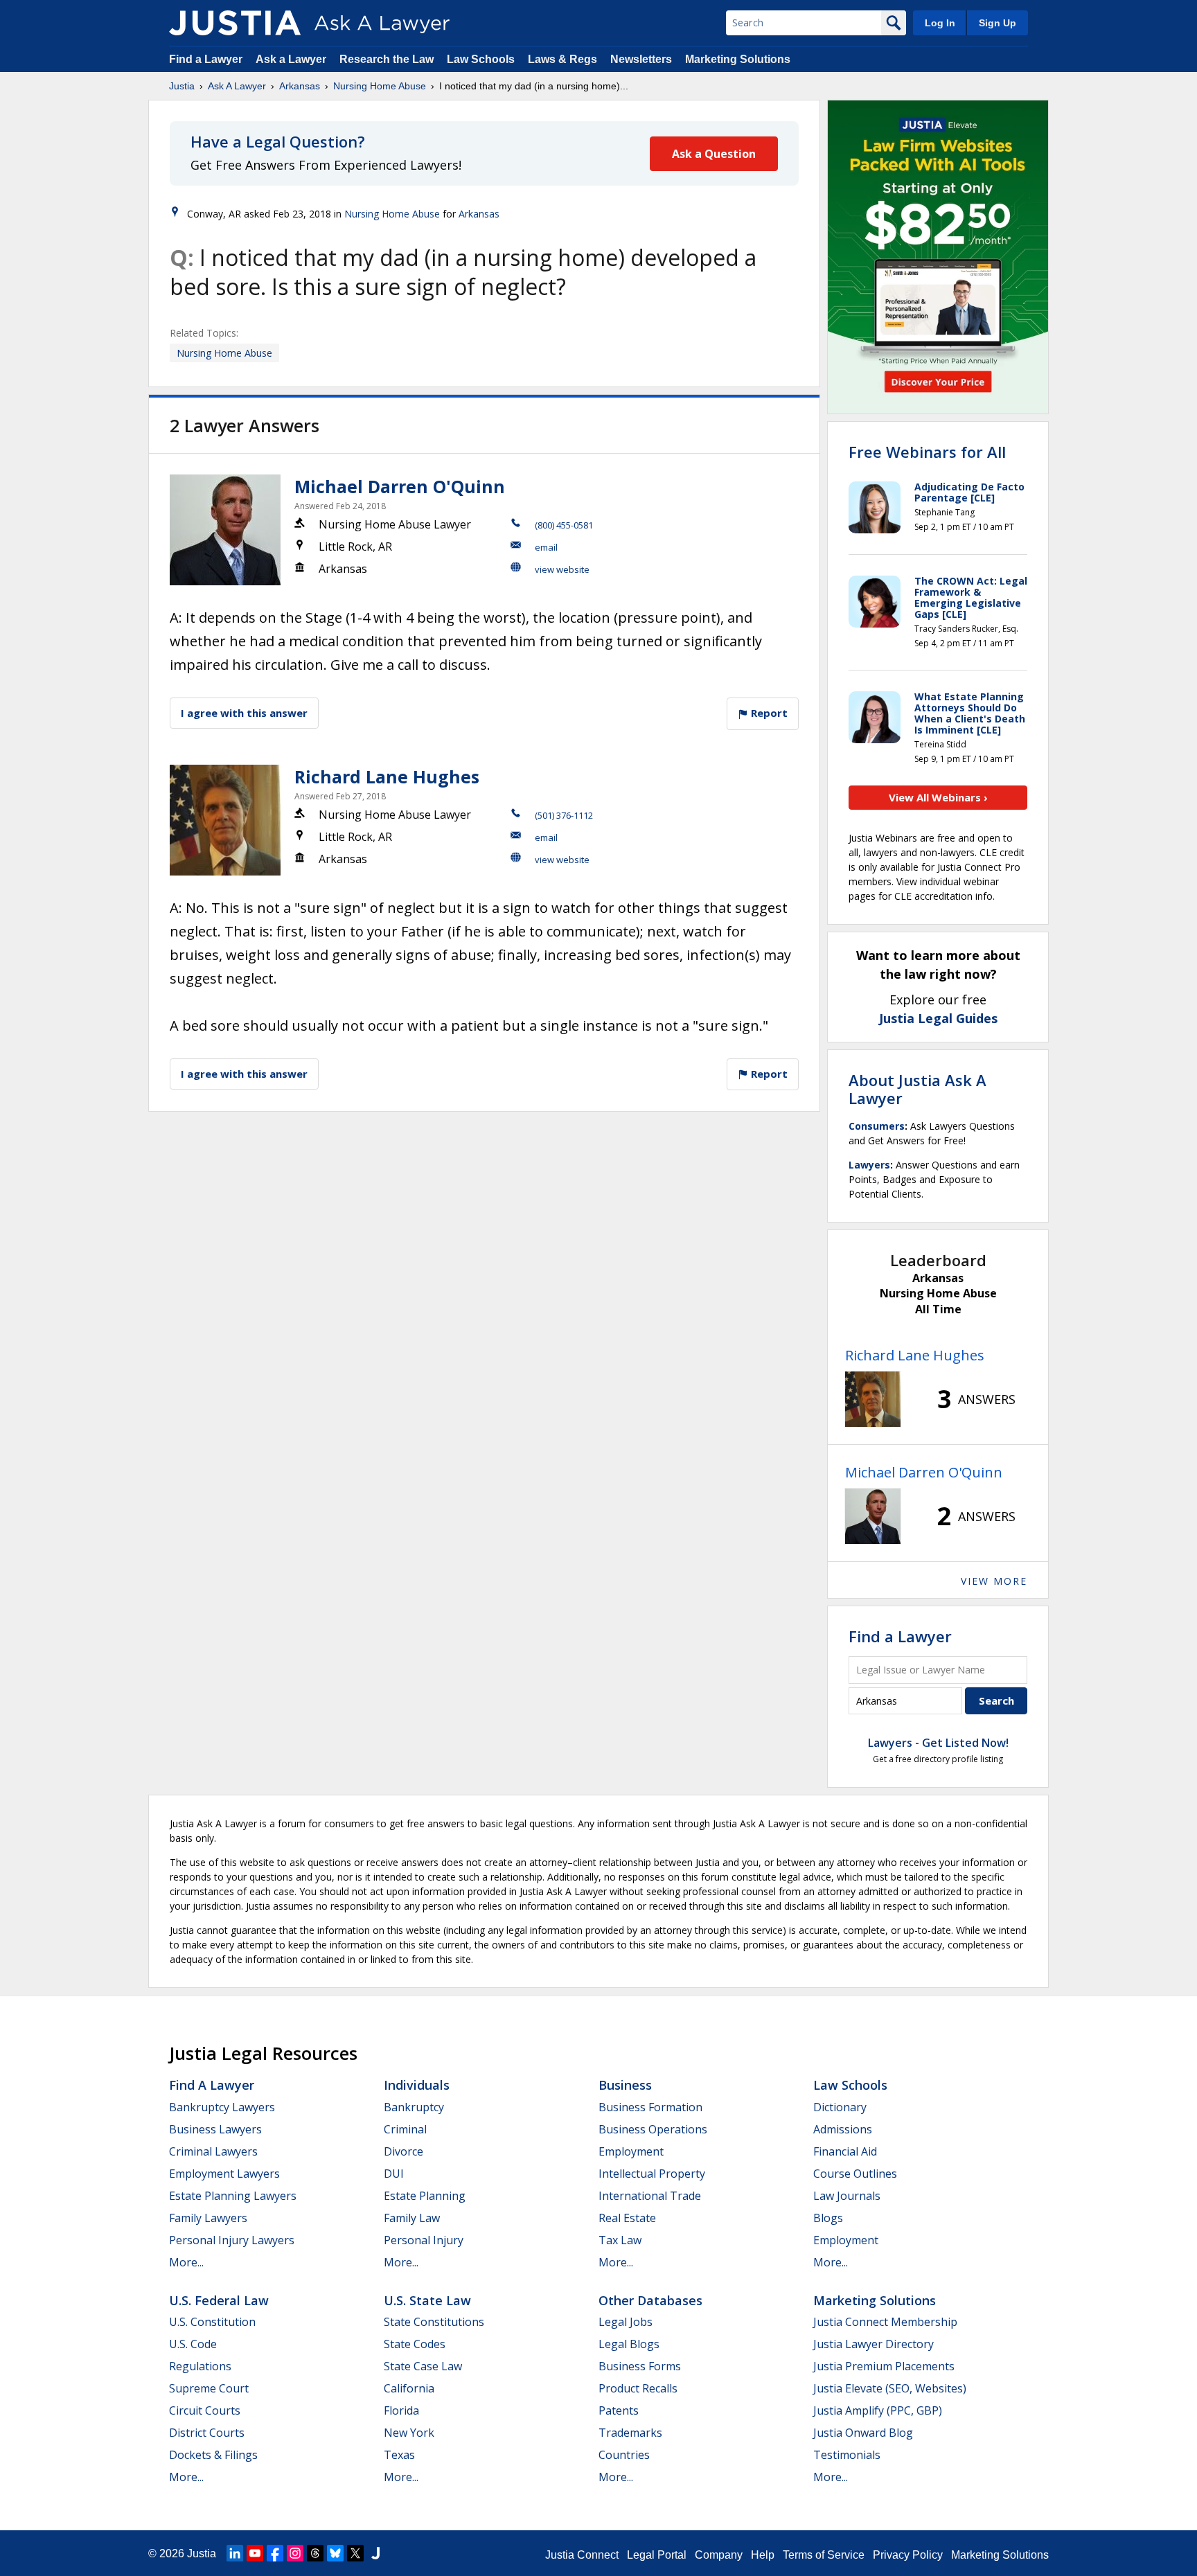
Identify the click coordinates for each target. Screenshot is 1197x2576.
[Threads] (315, 2553)
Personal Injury (424, 2240)
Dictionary (840, 2107)
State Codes (415, 2344)
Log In (940, 23)
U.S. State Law (427, 2300)
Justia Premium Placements (884, 2366)
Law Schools (481, 59)
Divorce (404, 2151)
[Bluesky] (335, 2553)
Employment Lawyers (224, 2174)
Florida (401, 2410)
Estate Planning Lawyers (233, 2196)
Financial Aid (845, 2151)
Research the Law (387, 59)
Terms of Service (824, 2555)
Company (719, 2555)
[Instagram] (295, 2553)
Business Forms (640, 2366)
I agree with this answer (244, 713)
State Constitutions (434, 2322)
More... (186, 2262)
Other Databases (650, 2300)
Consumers (877, 1126)
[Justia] (235, 23)
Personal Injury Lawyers (232, 2240)
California (409, 2388)
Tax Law (620, 2240)
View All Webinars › (938, 797)
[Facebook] (275, 2553)
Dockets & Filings (213, 2455)
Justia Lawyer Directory (874, 2344)
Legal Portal (657, 2555)
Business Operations (653, 2129)
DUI (394, 2174)
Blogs (828, 2218)
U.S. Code (193, 2344)
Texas (399, 2455)
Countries (624, 2455)
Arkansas (300, 86)
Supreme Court (209, 2388)
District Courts (207, 2433)
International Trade (650, 2196)
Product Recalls (638, 2388)
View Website (562, 569)
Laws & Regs (562, 59)
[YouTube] (255, 2553)
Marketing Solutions (738, 59)
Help (763, 2555)
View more (994, 1581)
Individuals (417, 2085)
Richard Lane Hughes (387, 776)
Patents (619, 2410)
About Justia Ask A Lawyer (917, 1089)
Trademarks (630, 2433)
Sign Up (997, 23)
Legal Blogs (629, 2344)
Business (625, 2085)
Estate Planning (425, 2196)
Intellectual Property (652, 2174)
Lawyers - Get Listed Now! (938, 1743)
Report (768, 713)
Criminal (405, 2129)
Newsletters (641, 59)
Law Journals (847, 2196)
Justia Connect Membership (885, 2322)
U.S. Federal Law (219, 2300)
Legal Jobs (626, 2322)
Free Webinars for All (927, 452)
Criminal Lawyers (213, 2151)
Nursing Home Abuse (380, 86)
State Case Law (423, 2366)
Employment (631, 2151)
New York (409, 2433)
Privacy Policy (908, 2555)
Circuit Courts (205, 2410)
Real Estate (627, 2218)
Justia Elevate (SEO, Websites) (890, 2388)
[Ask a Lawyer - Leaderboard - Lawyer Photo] (873, 1399)
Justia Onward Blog (863, 2433)
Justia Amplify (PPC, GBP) (878, 2410)
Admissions (843, 2129)
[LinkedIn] (235, 2553)
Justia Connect (582, 2555)
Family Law (412, 2218)
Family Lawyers (208, 2218)
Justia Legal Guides (938, 1018)
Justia (182, 86)
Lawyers (869, 1165)
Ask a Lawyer (292, 59)
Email (546, 547)
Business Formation (650, 2107)
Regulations (200, 2366)
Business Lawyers (215, 2129)
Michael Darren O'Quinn (400, 486)
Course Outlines (855, 2174)
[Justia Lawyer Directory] (375, 2553)
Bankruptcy (414, 2107)
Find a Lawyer (206, 59)
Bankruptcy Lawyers (222, 2107)
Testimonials (847, 2455)
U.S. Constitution (212, 2322)
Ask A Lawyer (237, 86)
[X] (355, 2553)
